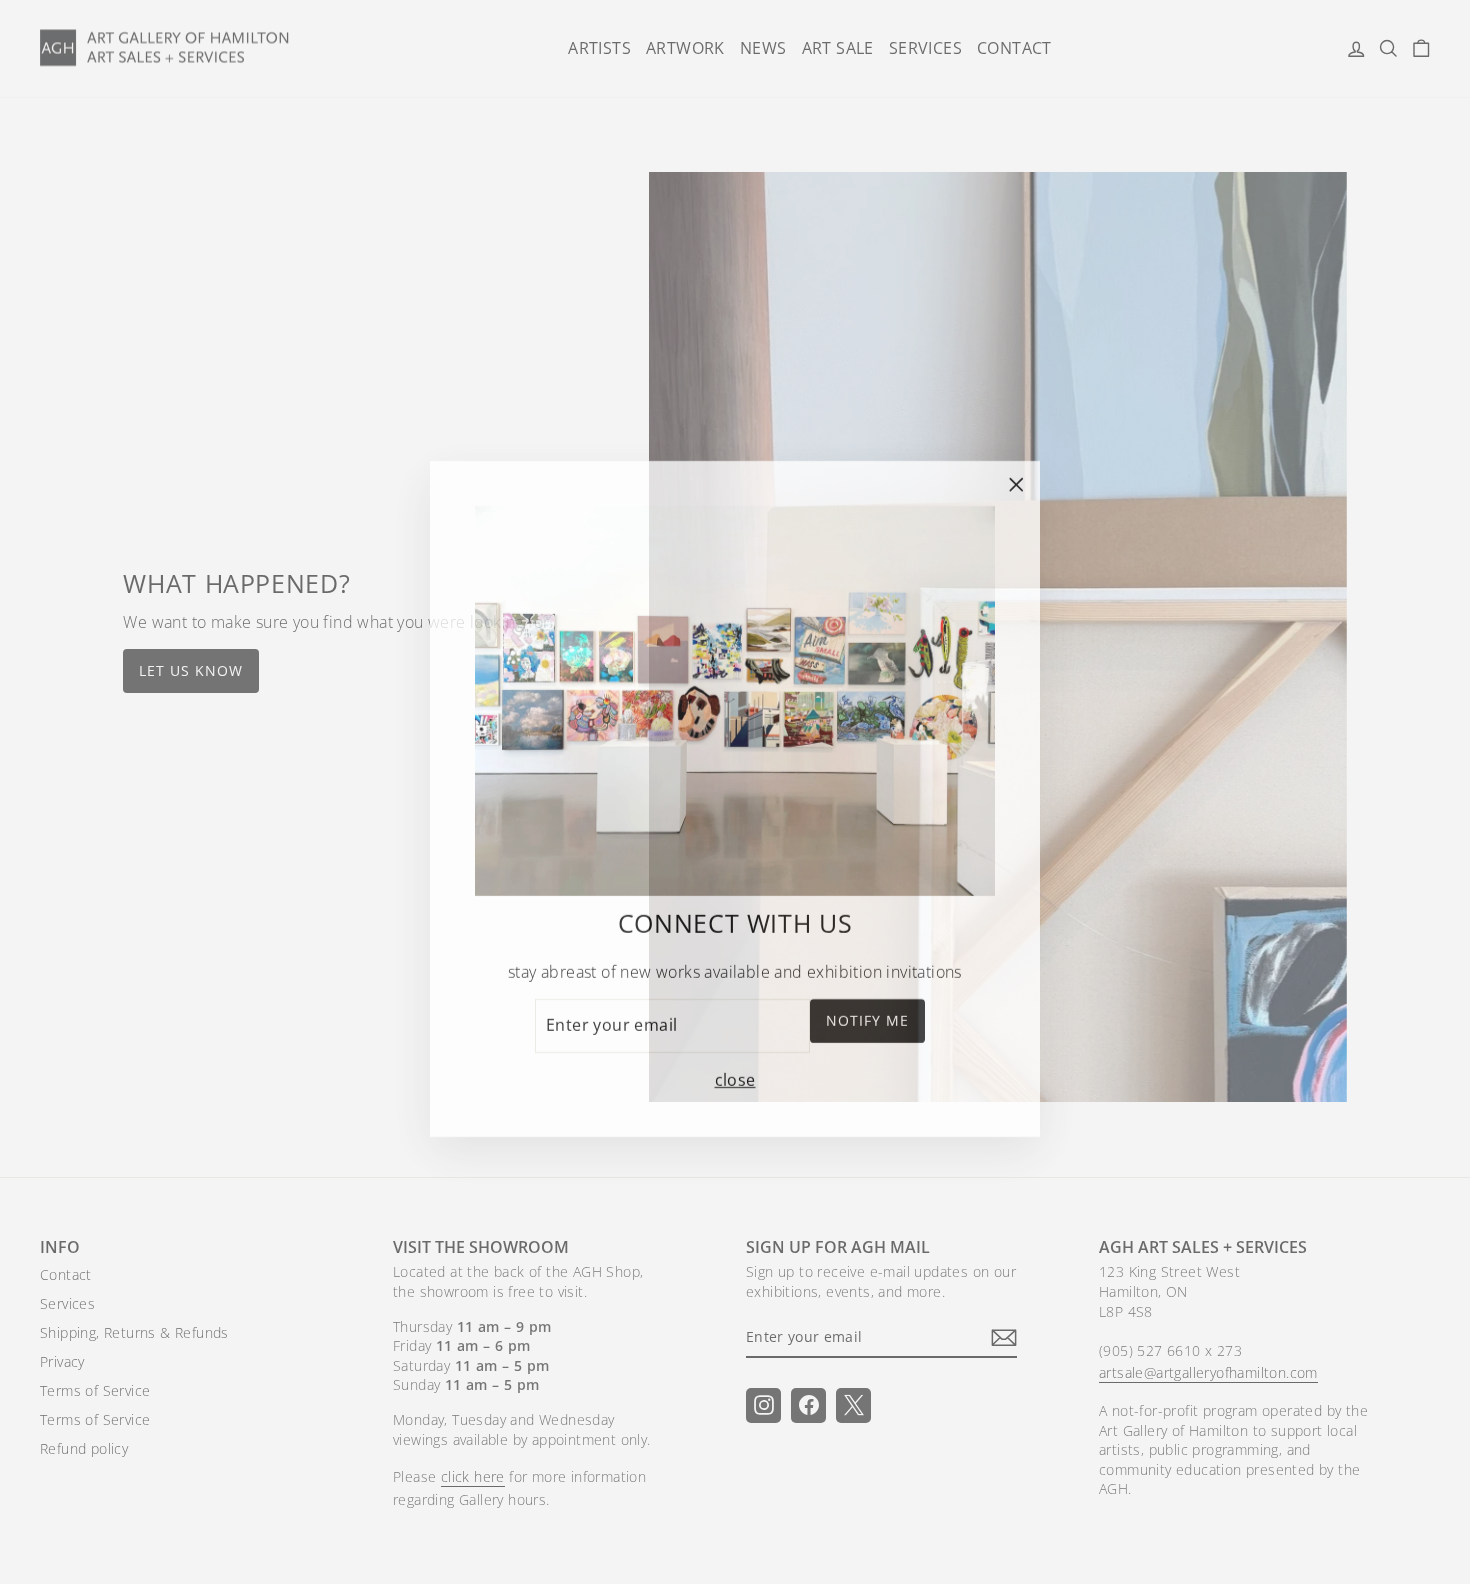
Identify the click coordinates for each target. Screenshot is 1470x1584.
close (735, 1073)
